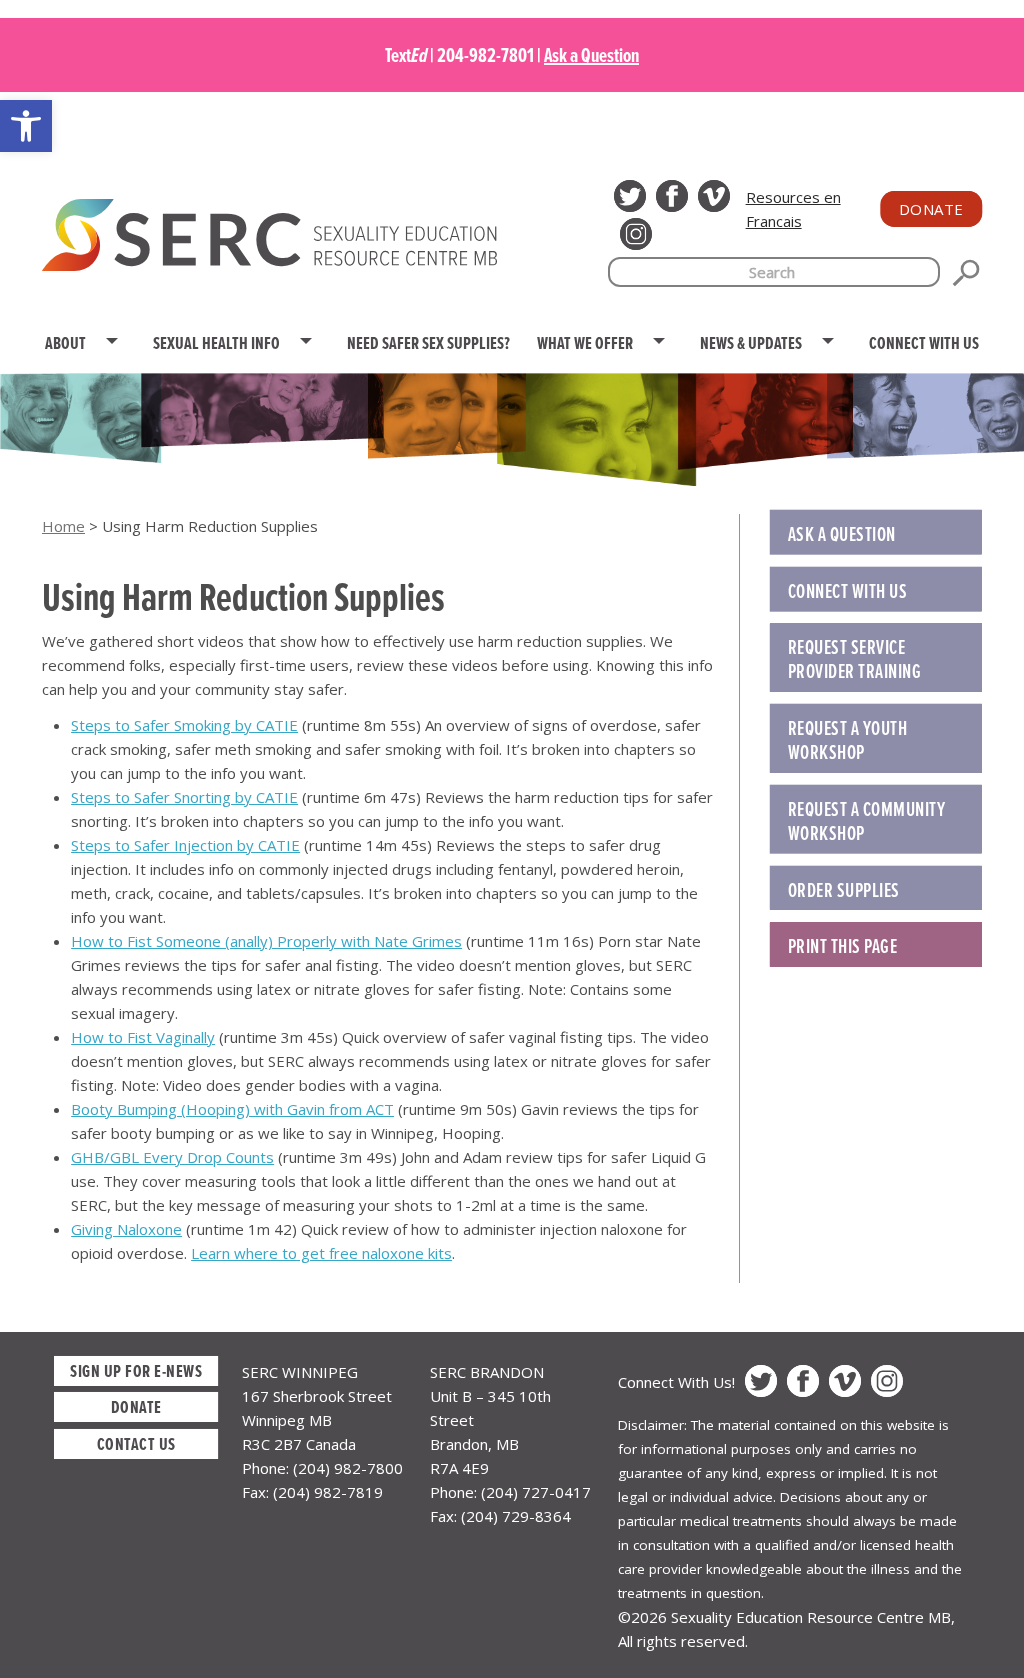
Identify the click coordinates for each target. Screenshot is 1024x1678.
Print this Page (843, 946)
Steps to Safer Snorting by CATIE (184, 797)
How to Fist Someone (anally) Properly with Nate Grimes (266, 941)
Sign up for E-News (136, 1370)
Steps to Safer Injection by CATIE (185, 845)
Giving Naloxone (126, 1229)
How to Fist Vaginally (143, 1037)
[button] (26, 126)
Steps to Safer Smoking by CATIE (184, 725)
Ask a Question (591, 55)
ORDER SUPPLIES (844, 890)
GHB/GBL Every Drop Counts (172, 1157)
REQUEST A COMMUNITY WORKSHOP (867, 821)
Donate (931, 209)
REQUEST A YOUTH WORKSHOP (848, 740)
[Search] (966, 273)
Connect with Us (848, 591)
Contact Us (136, 1443)
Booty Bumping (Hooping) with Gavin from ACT (232, 1109)
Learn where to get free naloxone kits (321, 1253)
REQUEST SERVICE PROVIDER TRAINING (855, 659)
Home (63, 526)
